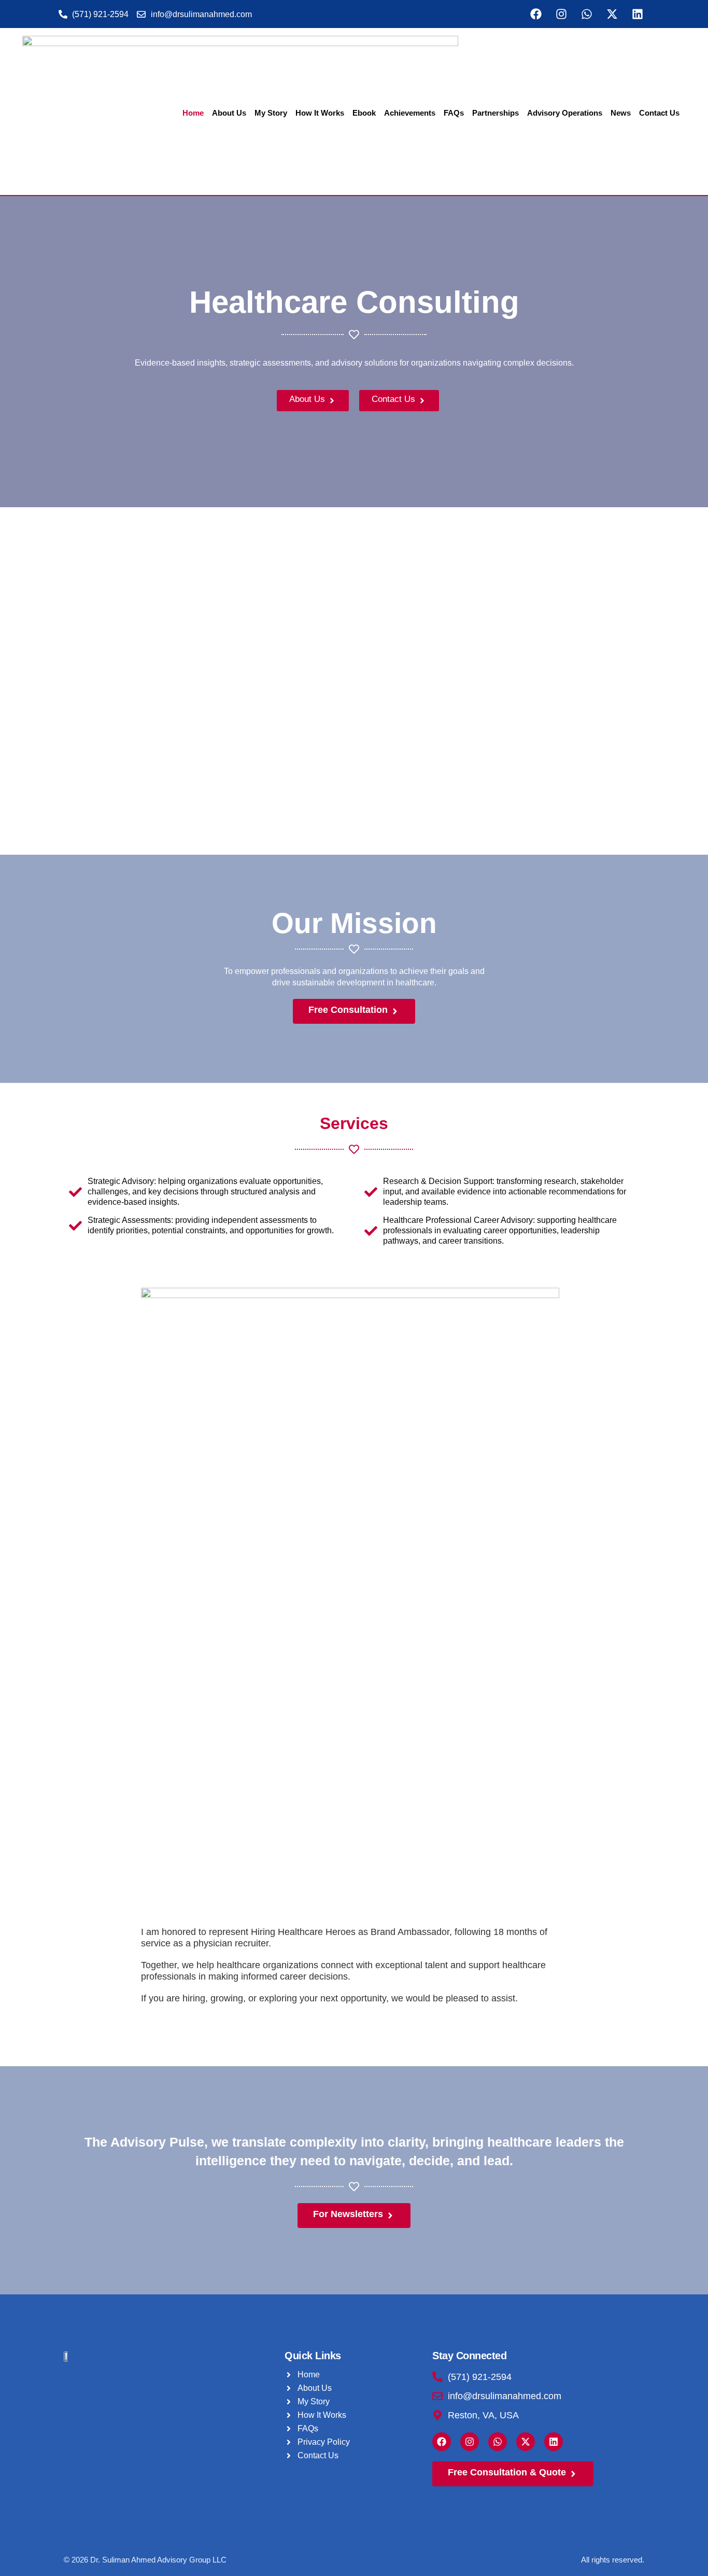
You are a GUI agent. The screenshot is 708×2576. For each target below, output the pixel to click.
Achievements (410, 113)
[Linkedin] (638, 14)
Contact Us (659, 113)
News (621, 113)
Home (193, 113)
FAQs (454, 113)
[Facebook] (536, 14)
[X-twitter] (612, 14)
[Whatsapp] (587, 14)
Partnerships (495, 113)
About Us (229, 113)
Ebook (364, 113)
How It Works (320, 113)
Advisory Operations (565, 113)
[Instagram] (561, 14)
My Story (271, 113)
